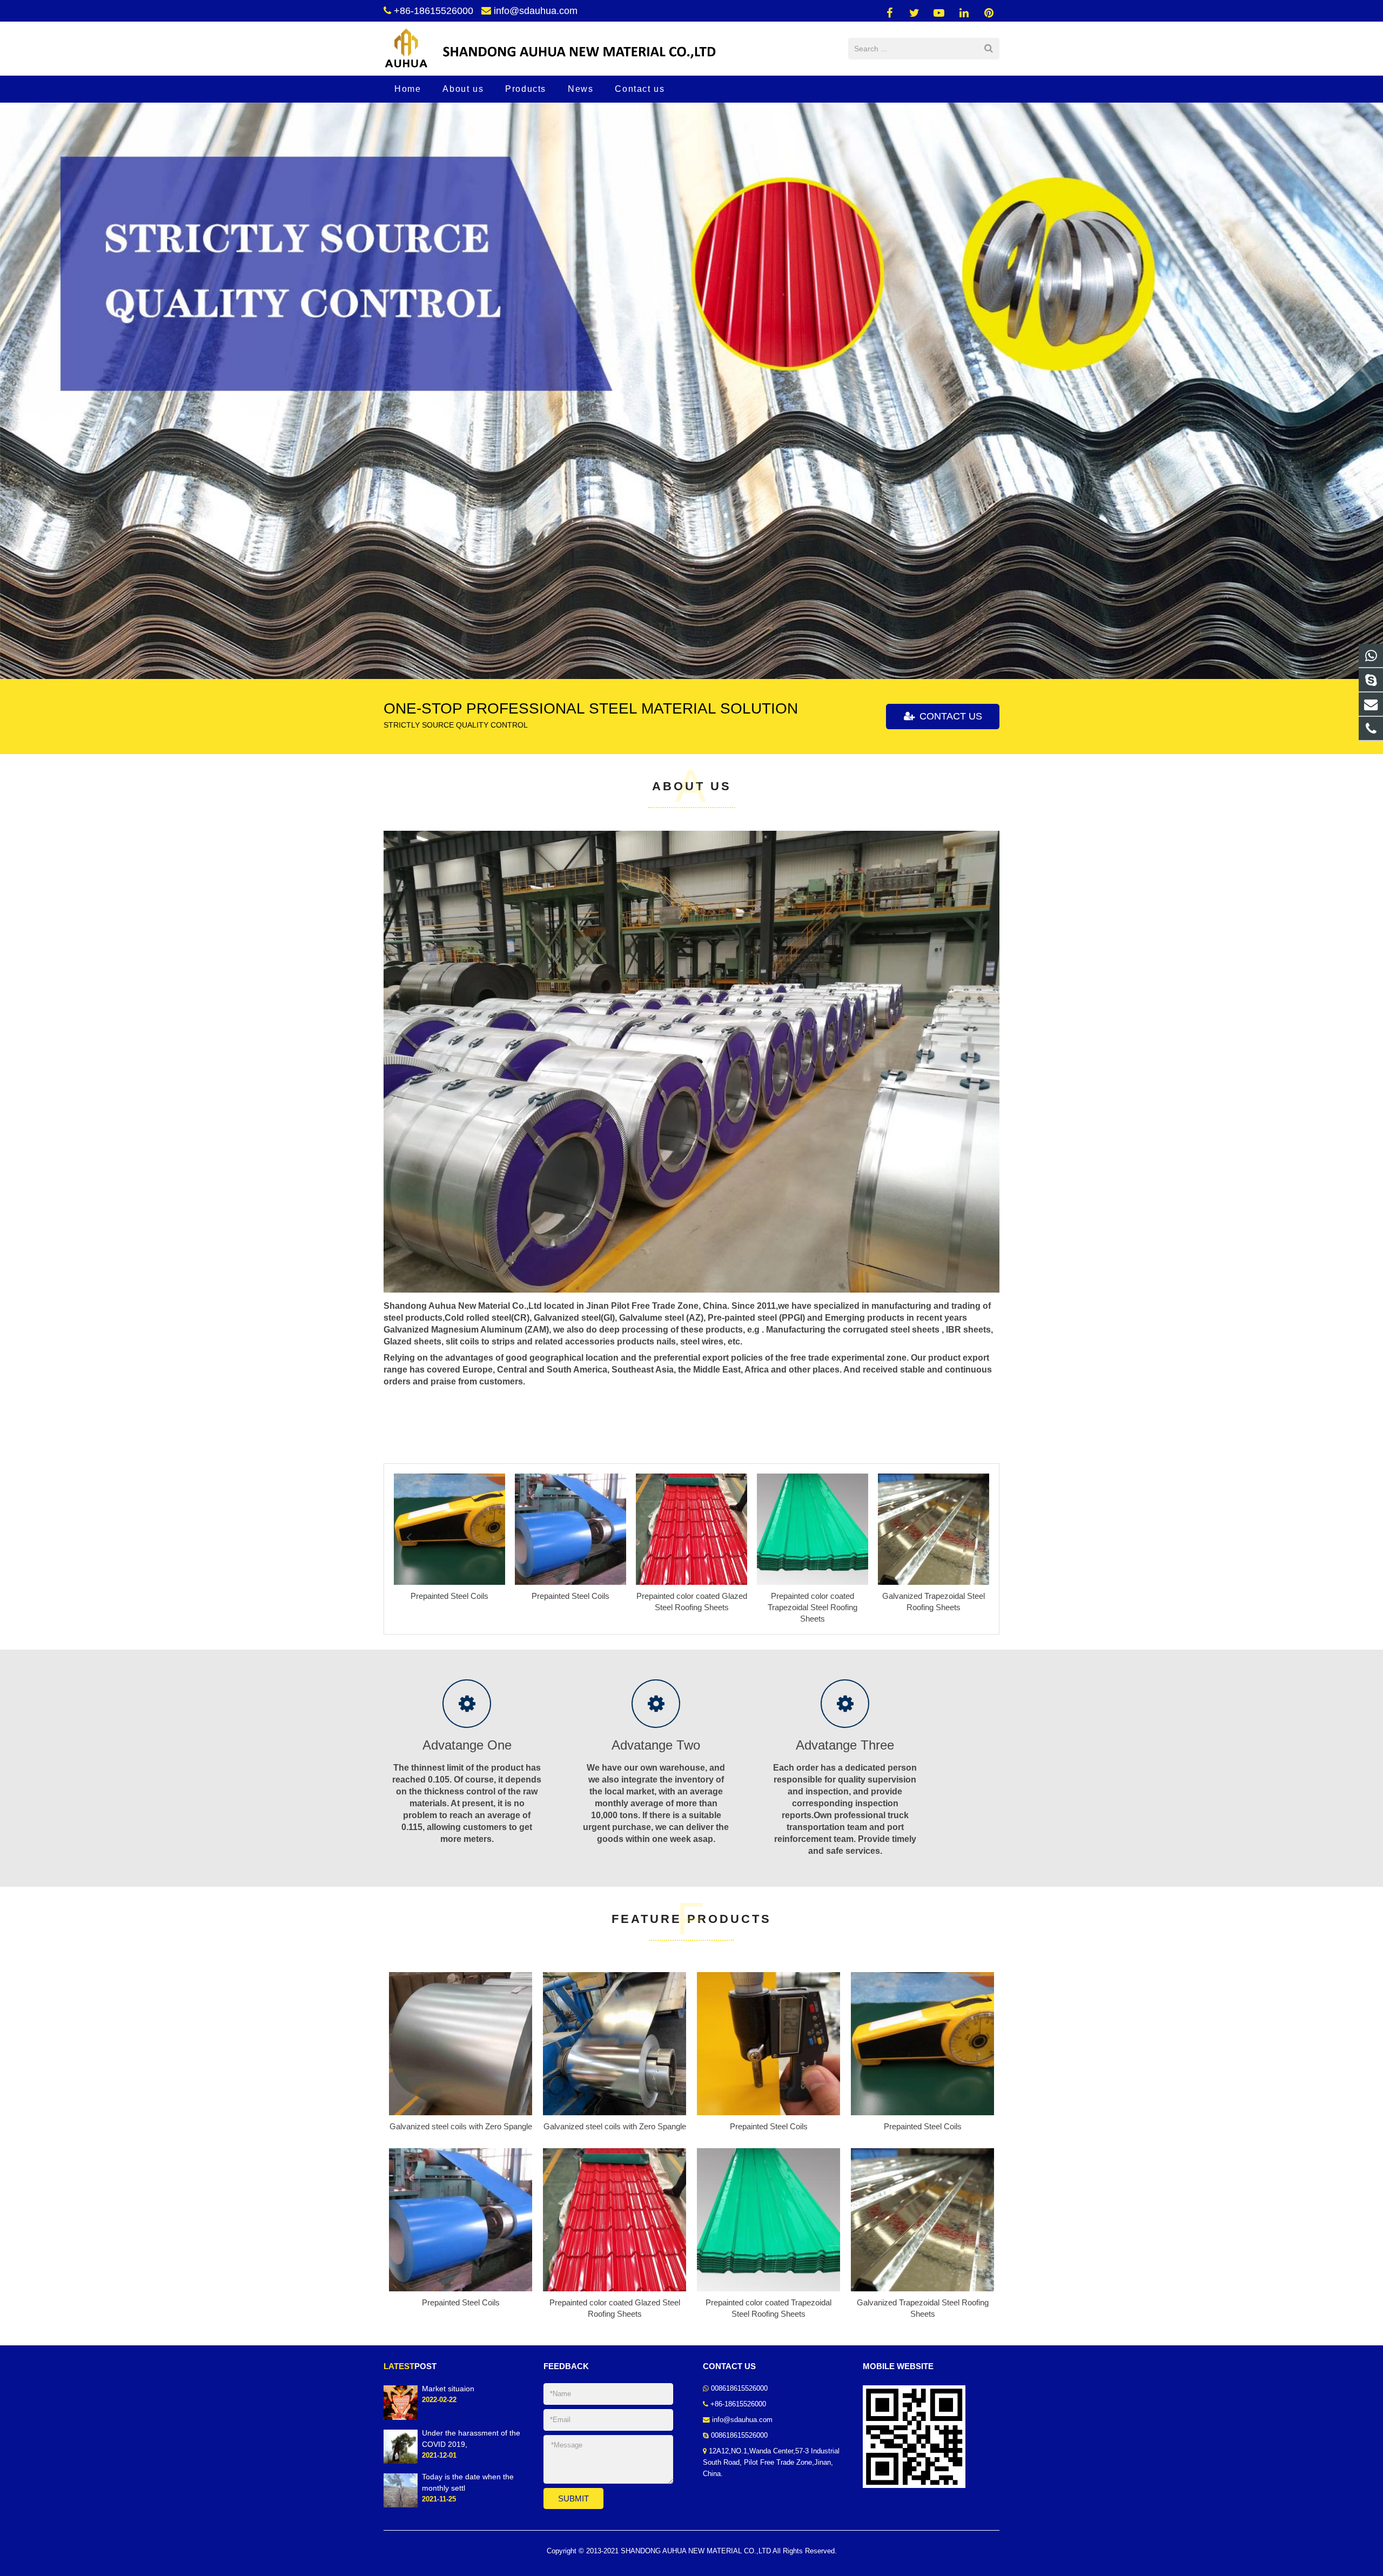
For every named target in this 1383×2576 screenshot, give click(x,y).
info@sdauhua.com (536, 11)
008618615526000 (739, 2389)
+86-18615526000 (434, 11)
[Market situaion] (401, 2417)
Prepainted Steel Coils (769, 2126)
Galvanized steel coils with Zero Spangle (461, 2126)
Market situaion (448, 2389)
